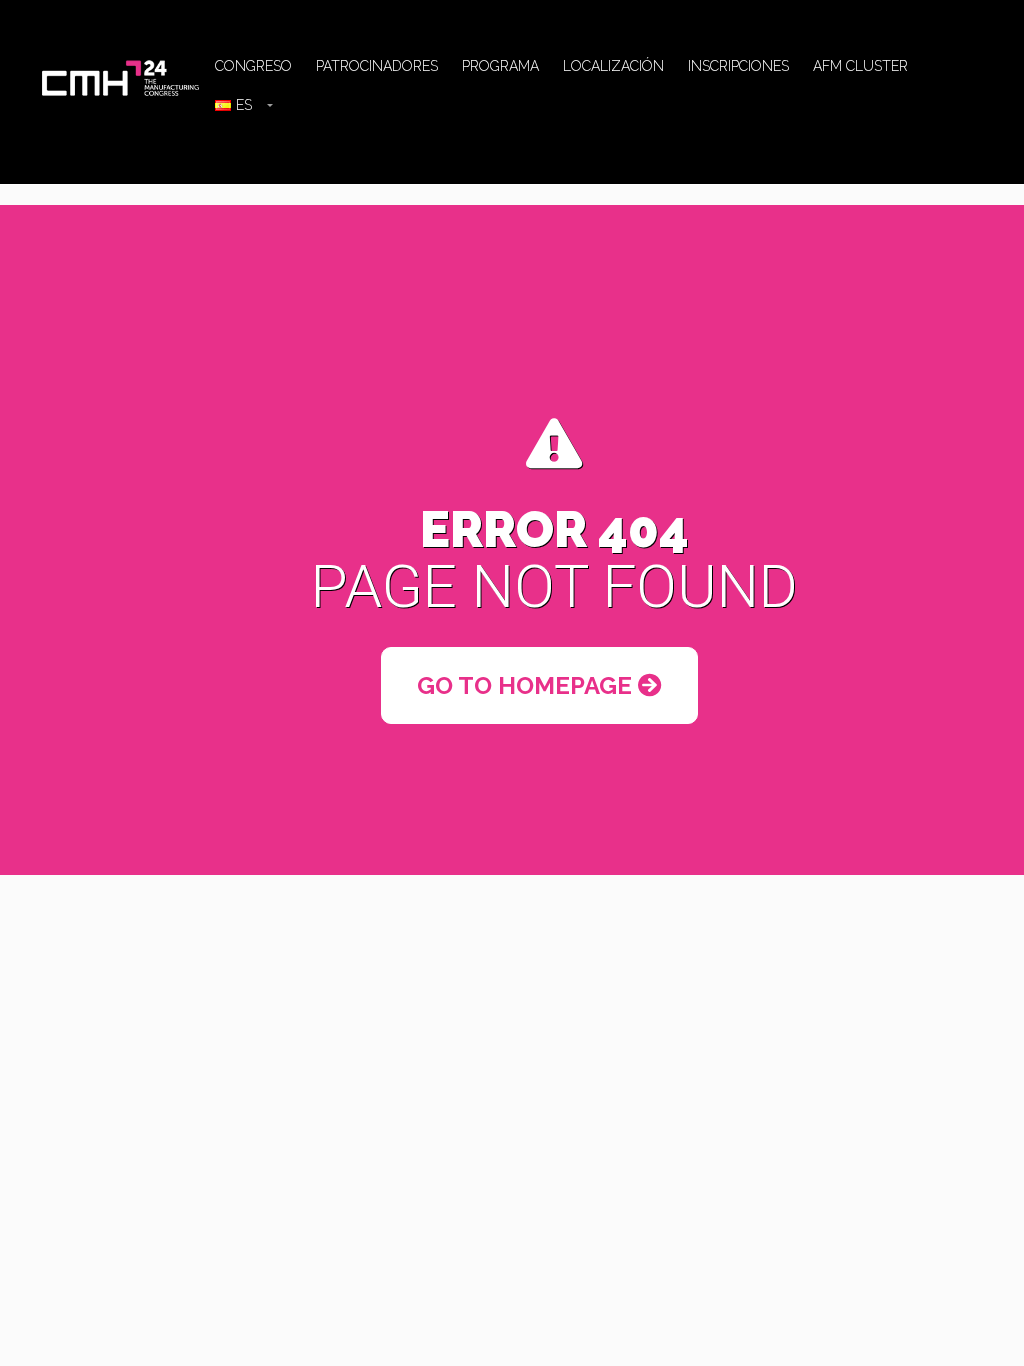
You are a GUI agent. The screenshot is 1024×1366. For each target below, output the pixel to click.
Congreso (253, 66)
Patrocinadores (377, 66)
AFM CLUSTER (860, 66)
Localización (613, 66)
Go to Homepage (527, 685)
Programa (500, 66)
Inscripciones (738, 66)
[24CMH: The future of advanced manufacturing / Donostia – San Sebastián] (122, 76)
